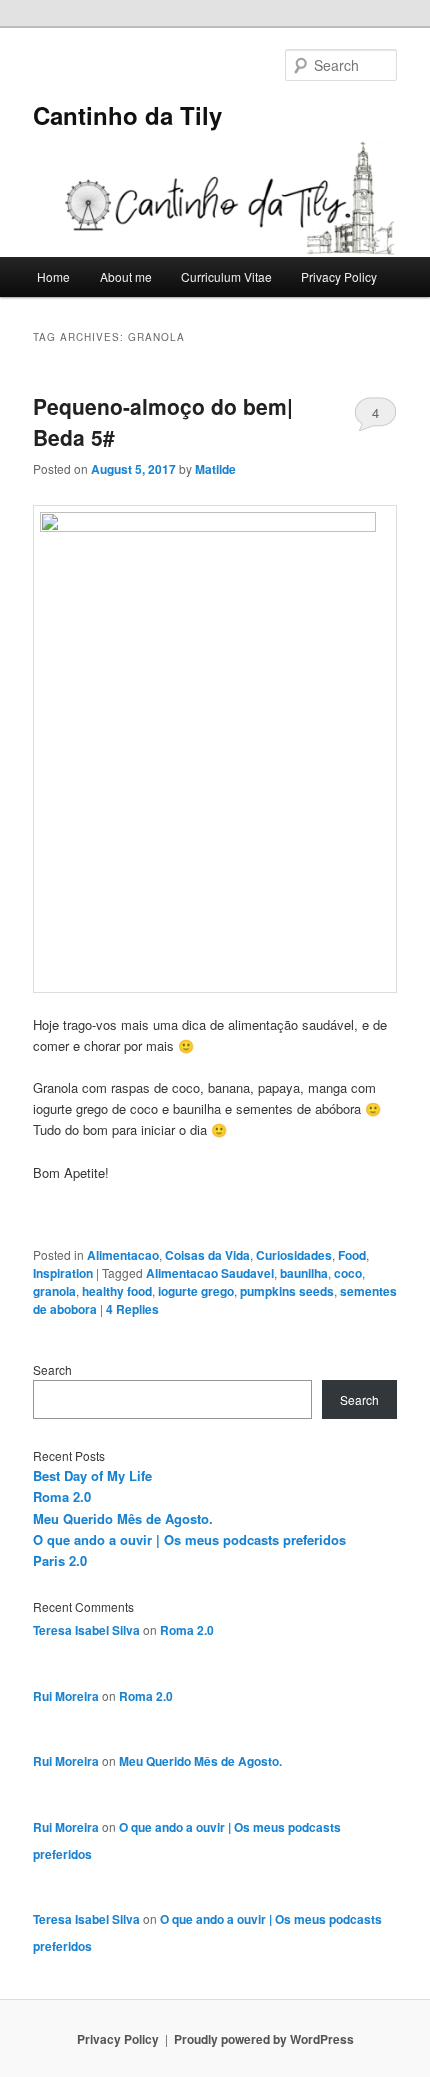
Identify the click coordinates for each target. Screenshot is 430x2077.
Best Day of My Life (92, 1475)
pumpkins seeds (287, 1291)
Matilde (215, 469)
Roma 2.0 (62, 1496)
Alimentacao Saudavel (210, 1273)
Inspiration (63, 1273)
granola (54, 1291)
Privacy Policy (339, 276)
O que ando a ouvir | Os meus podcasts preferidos (189, 1539)
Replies (132, 1309)
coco (348, 1273)
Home (53, 276)
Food (352, 1255)
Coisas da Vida (207, 1255)
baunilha (304, 1273)
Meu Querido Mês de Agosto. (123, 1518)
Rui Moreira (66, 1696)
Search (52, 1369)
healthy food (117, 1291)
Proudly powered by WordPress (264, 2039)
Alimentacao (123, 1255)
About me (126, 276)
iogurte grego (196, 1291)
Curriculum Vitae (226, 276)
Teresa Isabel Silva (86, 1630)
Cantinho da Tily (127, 115)
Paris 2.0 (60, 1560)
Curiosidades (294, 1255)
